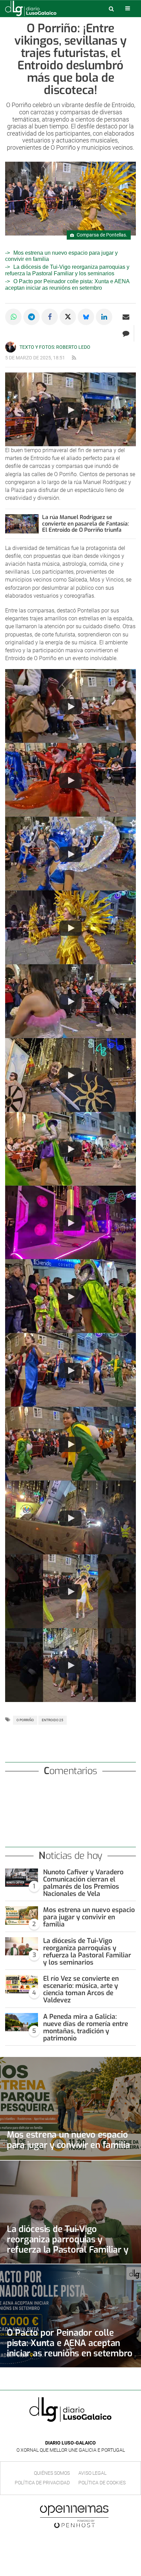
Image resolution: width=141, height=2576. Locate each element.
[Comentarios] (126, 333)
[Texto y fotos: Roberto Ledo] (11, 347)
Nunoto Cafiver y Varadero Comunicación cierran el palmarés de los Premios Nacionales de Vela (83, 1883)
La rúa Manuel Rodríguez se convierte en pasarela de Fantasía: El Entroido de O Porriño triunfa (86, 524)
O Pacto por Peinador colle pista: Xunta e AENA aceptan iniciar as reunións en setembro (70, 2343)
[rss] (74, 358)
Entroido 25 (53, 1720)
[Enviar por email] (126, 317)
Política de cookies (102, 2483)
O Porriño (25, 1720)
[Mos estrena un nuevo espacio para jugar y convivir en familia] (22, 1916)
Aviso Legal (92, 2473)
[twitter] (75, 2433)
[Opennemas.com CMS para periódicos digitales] (74, 2516)
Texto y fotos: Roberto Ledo (55, 347)
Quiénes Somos (52, 2473)
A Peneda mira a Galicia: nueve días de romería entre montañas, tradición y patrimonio (86, 2027)
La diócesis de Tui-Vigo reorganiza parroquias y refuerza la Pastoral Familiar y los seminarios (67, 270)
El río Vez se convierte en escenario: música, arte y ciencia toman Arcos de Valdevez (81, 1989)
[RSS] (86, 2433)
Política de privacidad (42, 2483)
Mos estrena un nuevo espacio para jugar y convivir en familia (89, 1917)
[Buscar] (111, 9)
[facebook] (65, 2433)
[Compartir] (13, 317)
